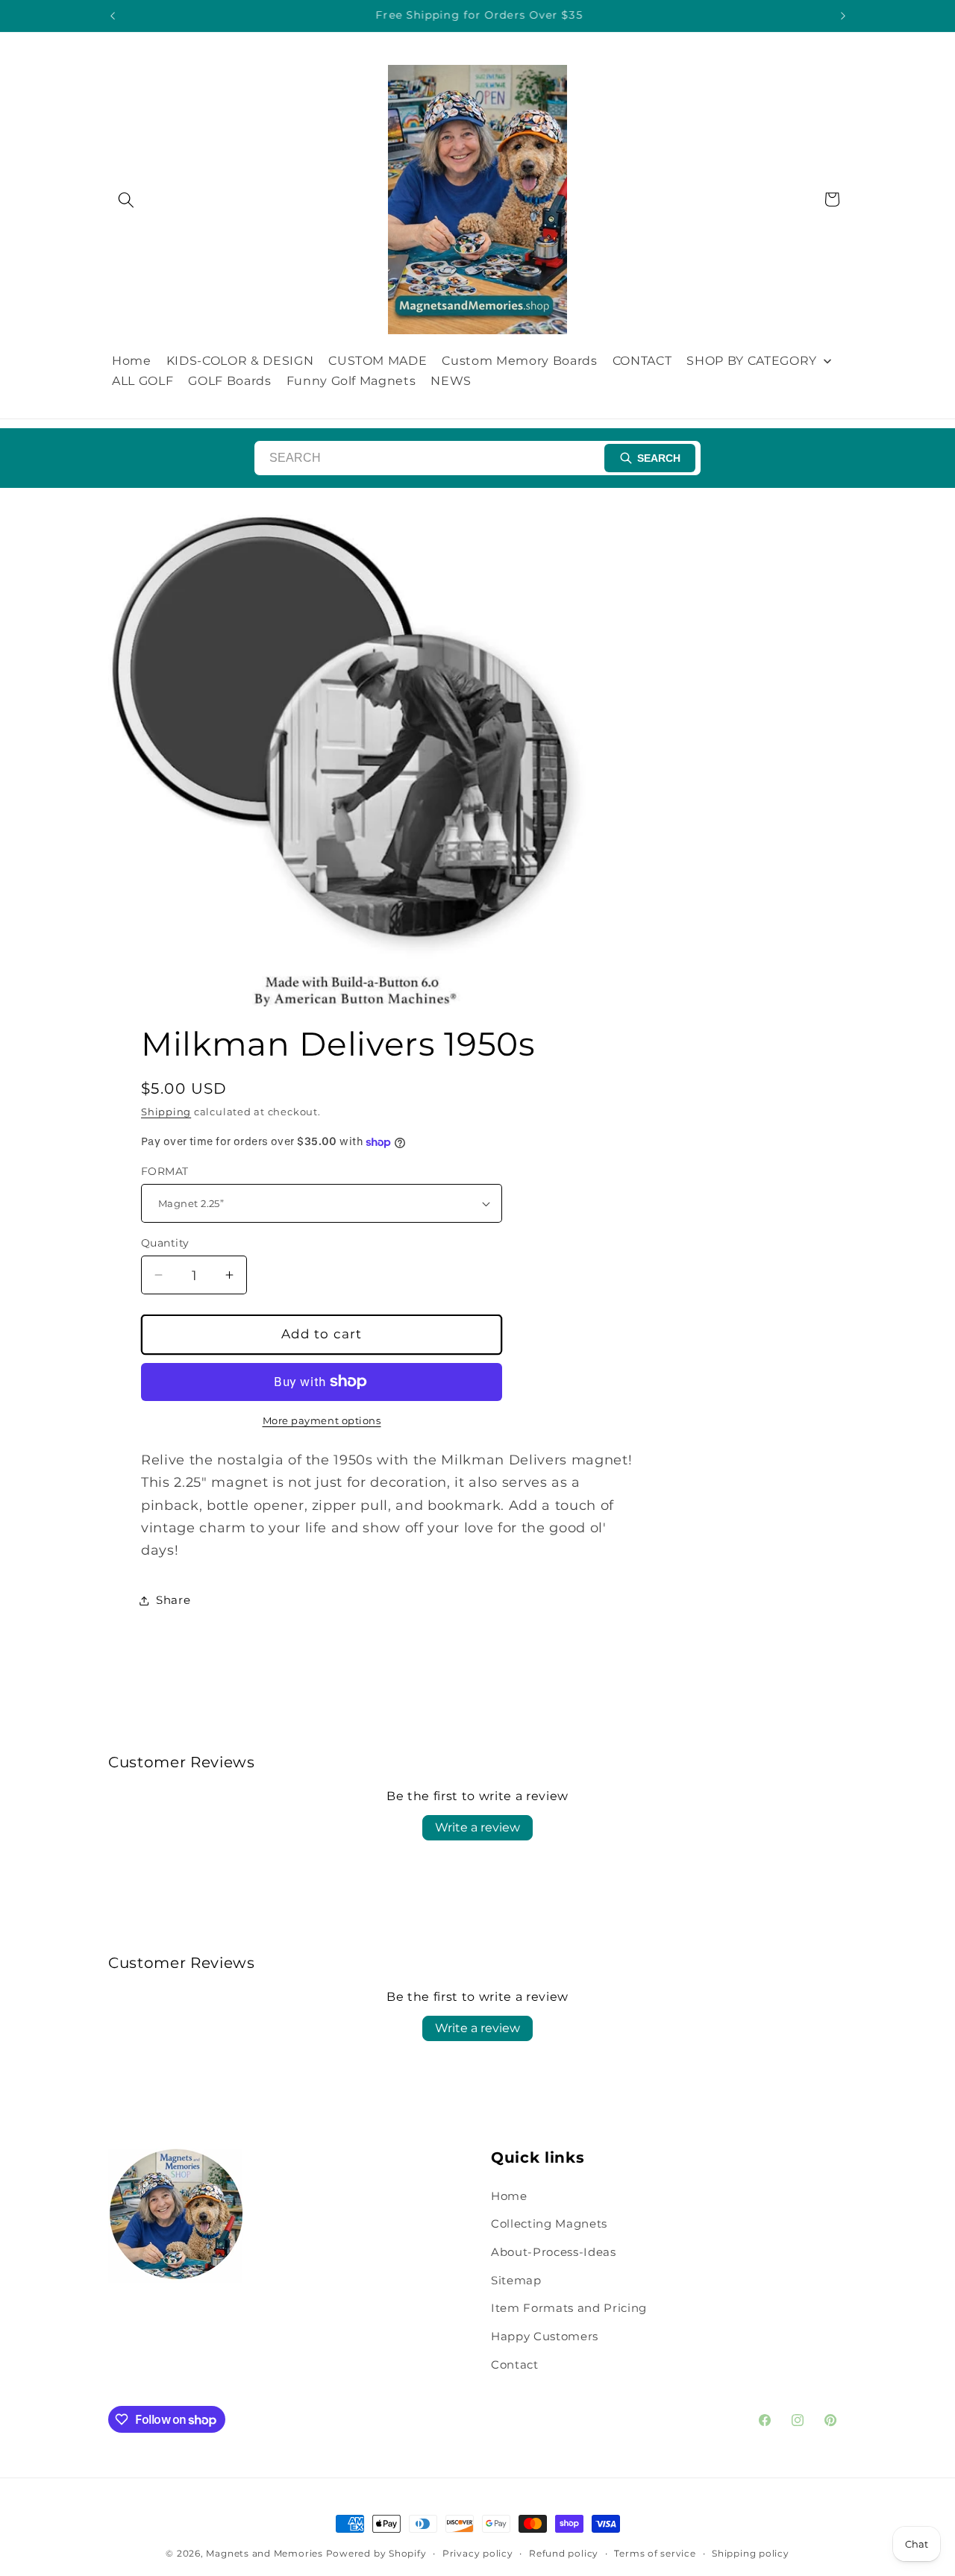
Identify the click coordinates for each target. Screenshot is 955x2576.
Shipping (166, 1112)
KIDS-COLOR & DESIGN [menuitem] (240, 361)
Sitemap (516, 2280)
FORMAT (165, 1171)
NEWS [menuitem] (451, 381)
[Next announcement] (843, 16)
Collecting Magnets (549, 2224)
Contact (515, 2365)
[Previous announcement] (113, 16)
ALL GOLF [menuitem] (143, 381)
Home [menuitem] (132, 361)
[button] (126, 199)
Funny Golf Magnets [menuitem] (351, 381)
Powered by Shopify (376, 2553)
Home (509, 2196)
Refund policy (564, 2553)
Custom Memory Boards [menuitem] (519, 361)
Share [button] (173, 1600)
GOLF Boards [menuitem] (229, 381)
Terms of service (655, 2553)
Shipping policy (751, 2553)
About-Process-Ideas (554, 2252)
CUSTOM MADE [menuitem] (378, 361)
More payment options (322, 1420)
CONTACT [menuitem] (642, 361)
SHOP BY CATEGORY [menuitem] (752, 361)
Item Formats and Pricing (569, 2308)
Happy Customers (545, 2336)
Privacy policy (478, 2553)
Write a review (477, 1827)
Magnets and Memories (266, 2553)
